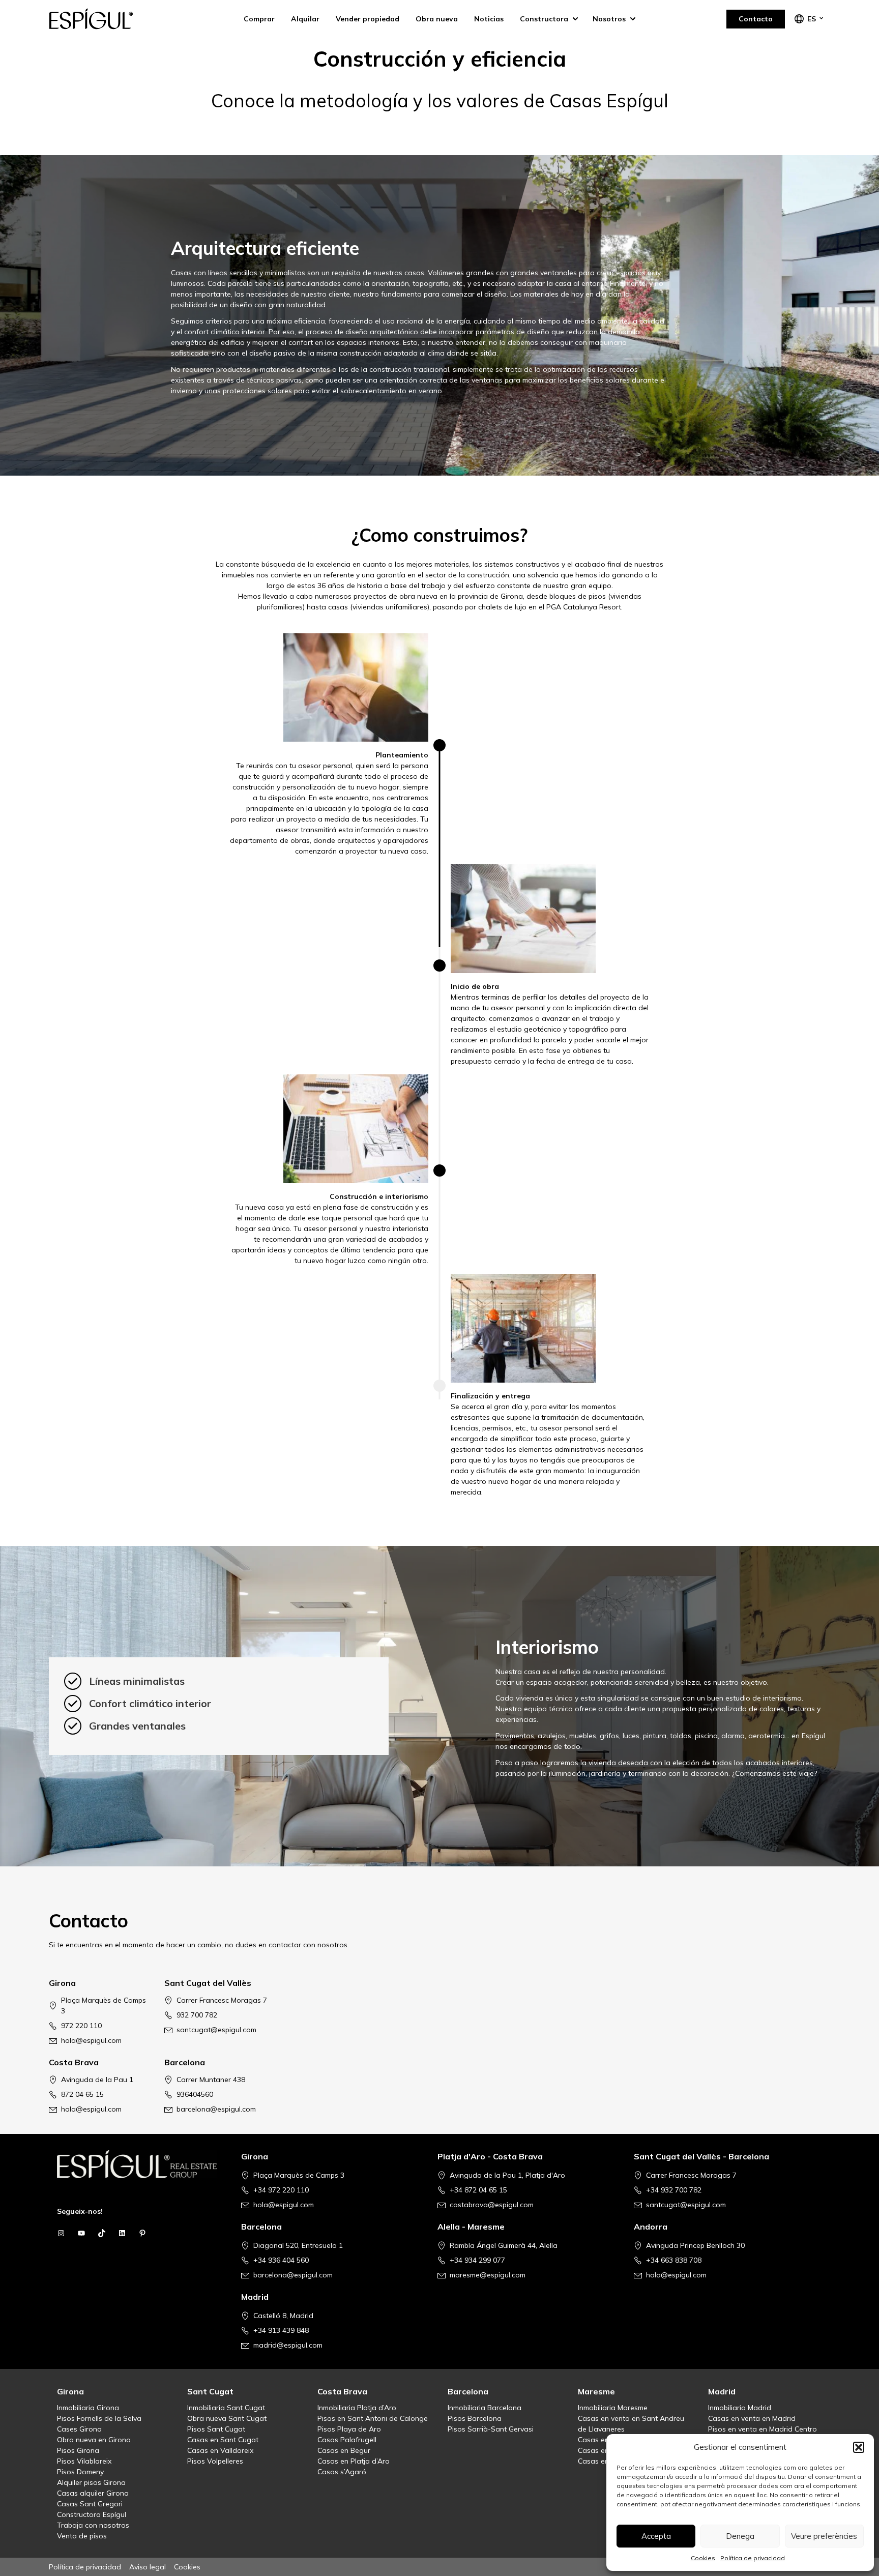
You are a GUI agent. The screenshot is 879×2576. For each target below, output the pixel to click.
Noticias (489, 19)
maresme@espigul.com (488, 2275)
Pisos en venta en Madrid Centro (763, 2429)
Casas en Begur (344, 2450)
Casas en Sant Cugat (223, 2440)
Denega (740, 2536)
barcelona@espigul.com (216, 2109)
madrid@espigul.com (288, 2345)
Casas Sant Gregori (90, 2504)
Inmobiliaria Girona (88, 2408)
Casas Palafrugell (347, 2440)
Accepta (656, 2536)
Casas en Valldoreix (220, 2450)
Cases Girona (79, 2429)
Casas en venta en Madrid (752, 2418)
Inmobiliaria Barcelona (485, 2408)
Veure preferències (824, 2536)
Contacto (756, 19)
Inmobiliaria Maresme (613, 2408)
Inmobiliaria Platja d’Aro (357, 2408)
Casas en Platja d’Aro (354, 2461)
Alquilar (305, 19)
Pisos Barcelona (475, 2418)
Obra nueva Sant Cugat (227, 2418)
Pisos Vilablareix (84, 2461)
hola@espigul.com (91, 2040)
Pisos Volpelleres (215, 2461)
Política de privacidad (753, 2558)
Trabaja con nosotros (93, 2525)
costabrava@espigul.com (492, 2205)
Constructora (544, 19)
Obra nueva (437, 19)
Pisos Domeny (80, 2472)
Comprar (259, 19)
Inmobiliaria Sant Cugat (226, 2408)
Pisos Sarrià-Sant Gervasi (491, 2429)
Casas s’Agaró (342, 2472)
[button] (859, 2447)
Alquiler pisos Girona (91, 2482)
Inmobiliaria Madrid (740, 2408)
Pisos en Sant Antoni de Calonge (373, 2418)
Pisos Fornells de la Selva (99, 2418)
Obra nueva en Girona (94, 2440)
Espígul (100, 19)
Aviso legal (148, 2567)
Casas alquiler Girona (93, 2493)
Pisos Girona (78, 2450)
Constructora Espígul (92, 2514)
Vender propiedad (368, 19)
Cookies (703, 2558)
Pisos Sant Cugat (216, 2429)
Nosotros (609, 19)
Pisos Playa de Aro (349, 2429)
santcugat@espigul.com (216, 2030)
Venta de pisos (82, 2536)
